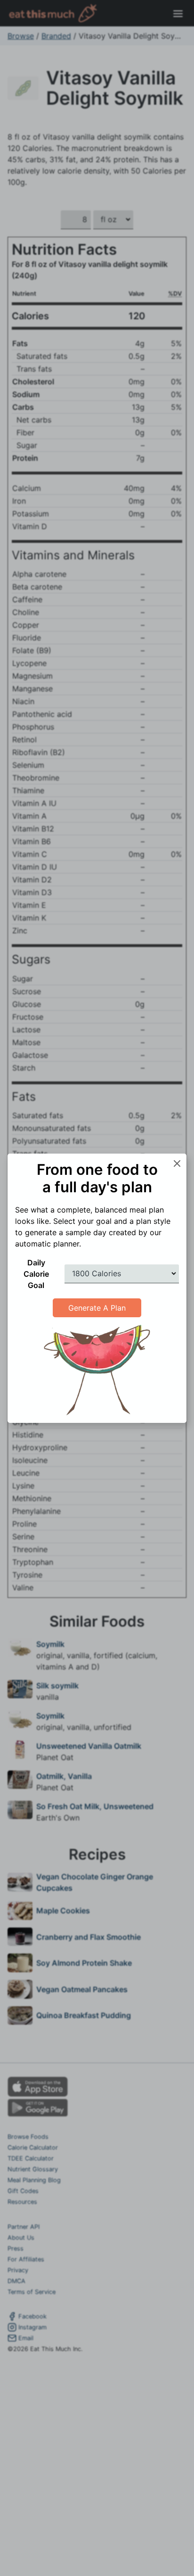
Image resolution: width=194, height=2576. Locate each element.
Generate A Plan (97, 1308)
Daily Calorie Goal (36, 1274)
